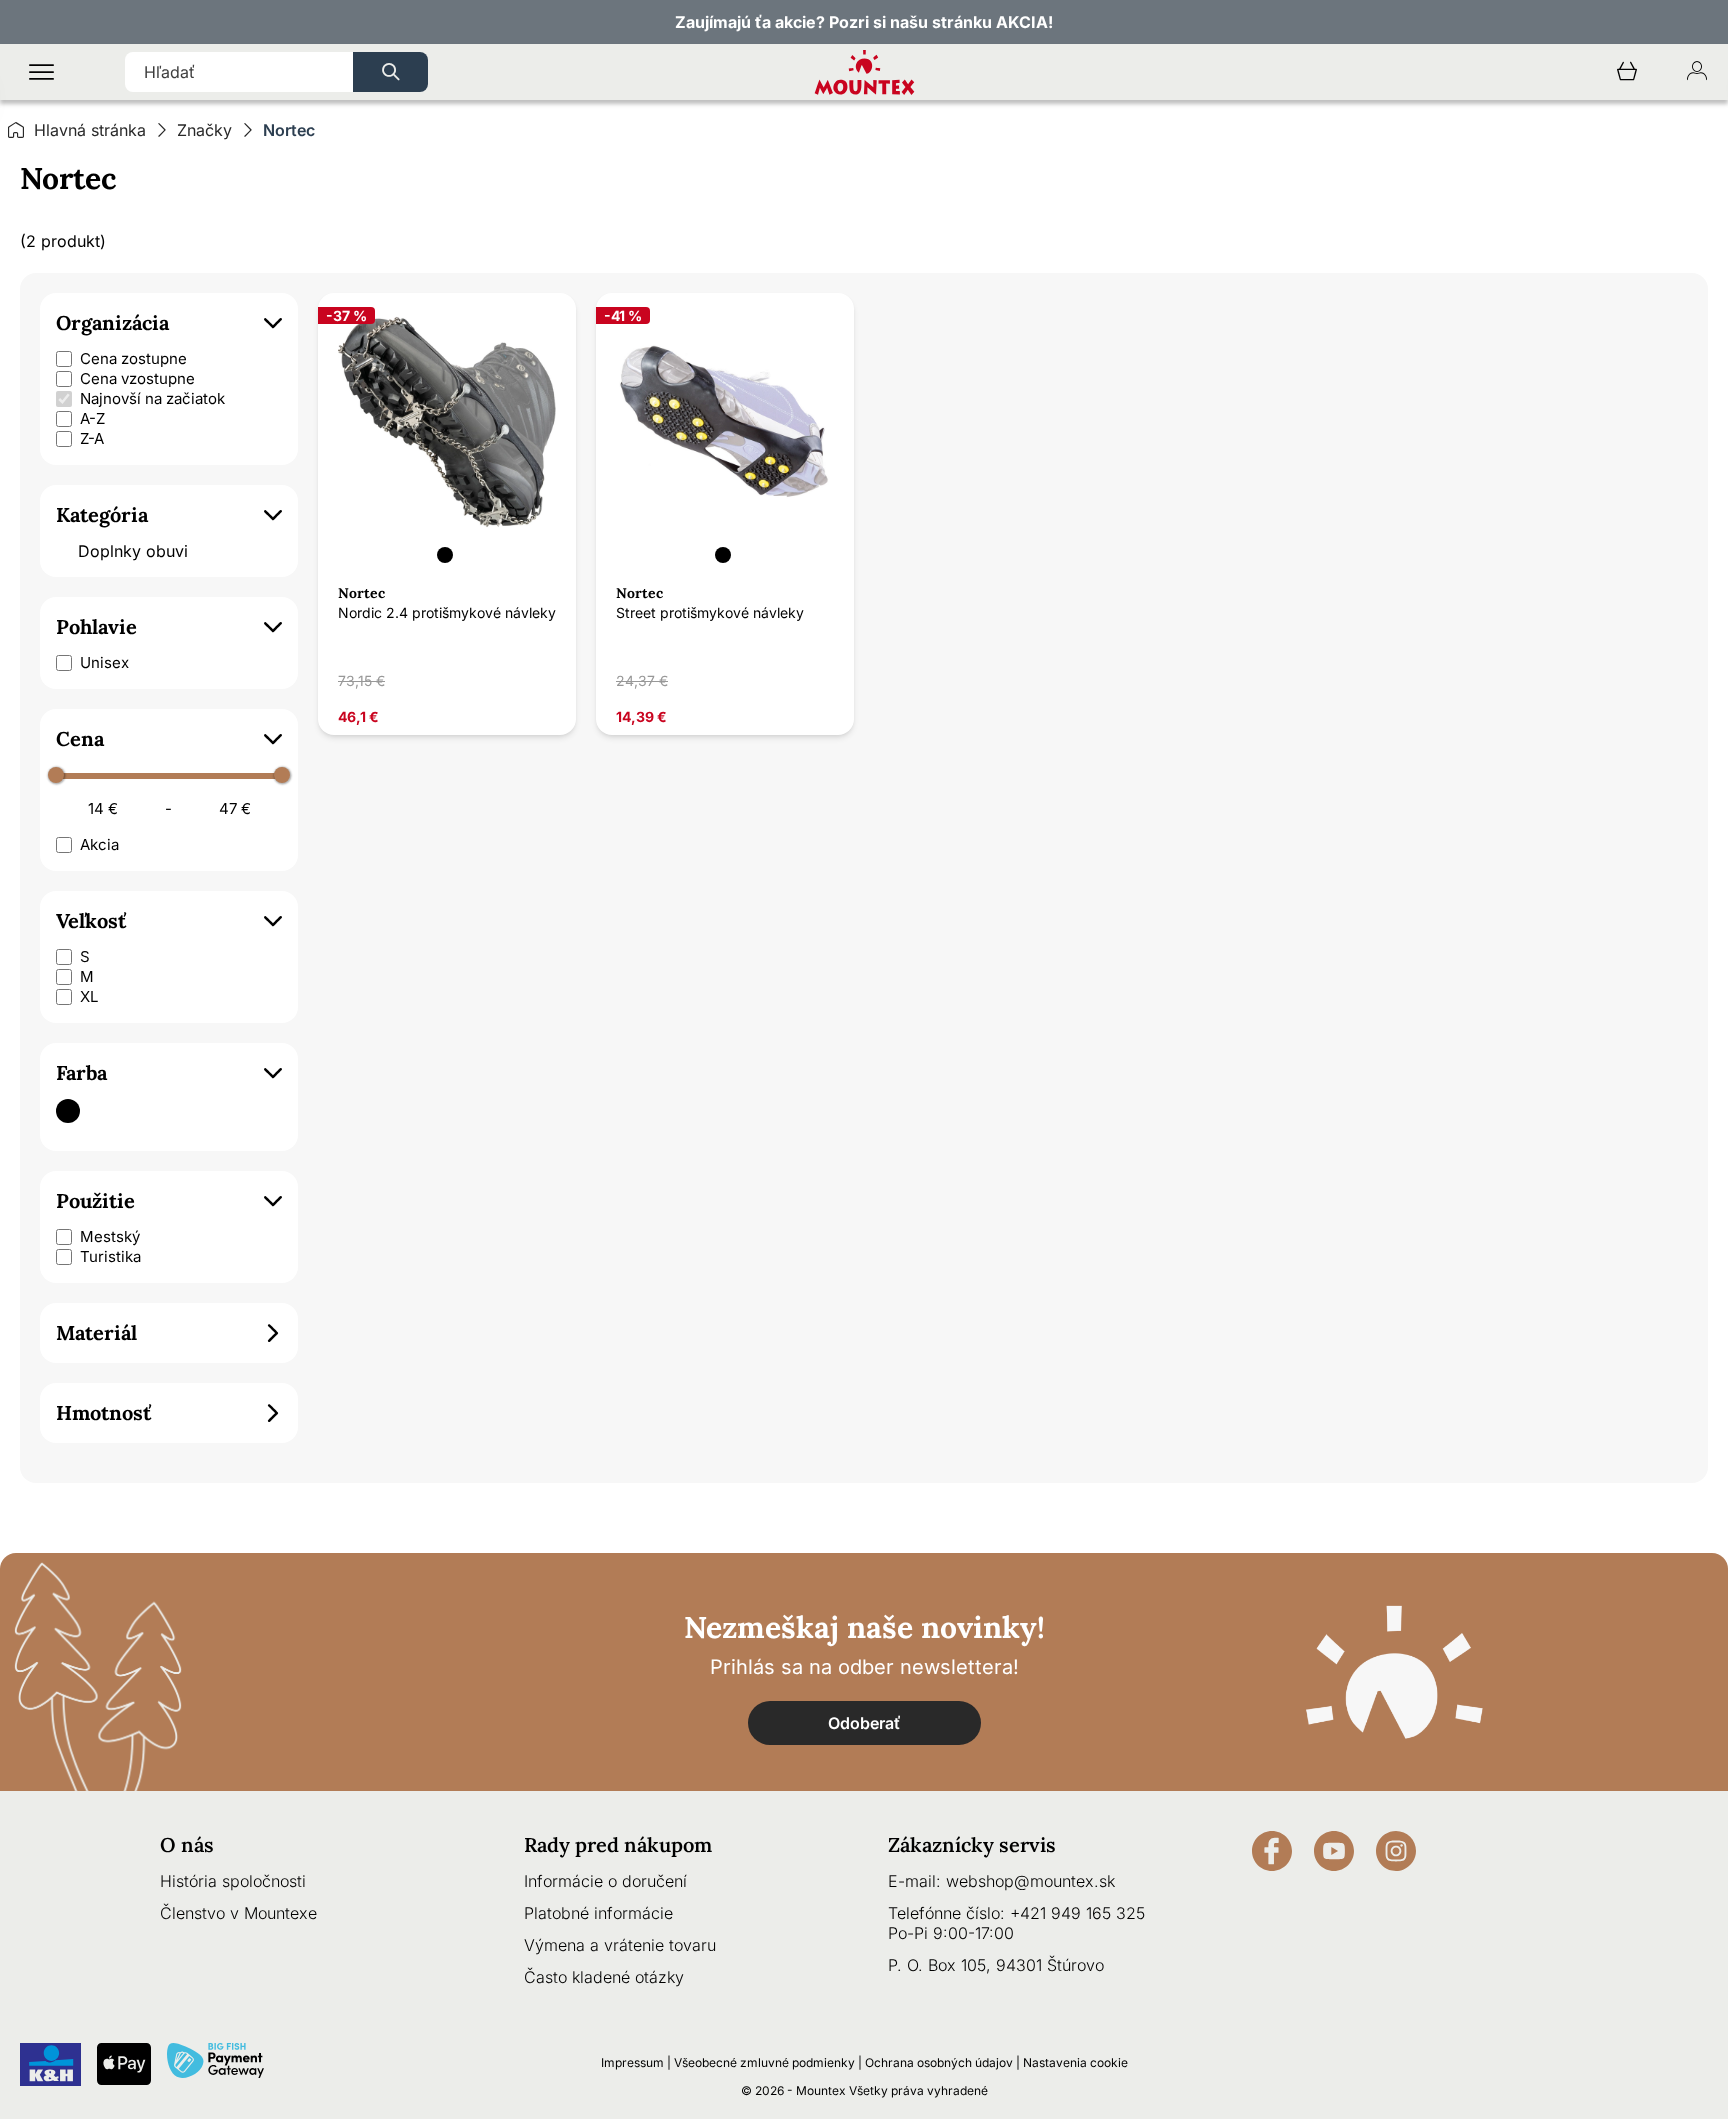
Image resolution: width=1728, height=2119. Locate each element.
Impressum (632, 2062)
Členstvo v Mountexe (238, 1913)
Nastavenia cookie (1075, 2062)
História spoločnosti (233, 1881)
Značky (204, 130)
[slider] (56, 775)
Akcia (99, 844)
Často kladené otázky (604, 1977)
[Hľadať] (390, 72)
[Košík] (1627, 72)
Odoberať (864, 1723)
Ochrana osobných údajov (939, 2062)
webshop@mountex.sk (1030, 1881)
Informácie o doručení (605, 1881)
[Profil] (1697, 72)
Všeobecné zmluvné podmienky (764, 2062)
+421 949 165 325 (1077, 1913)
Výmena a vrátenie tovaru (620, 1945)
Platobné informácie (598, 1913)
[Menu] (41, 72)
